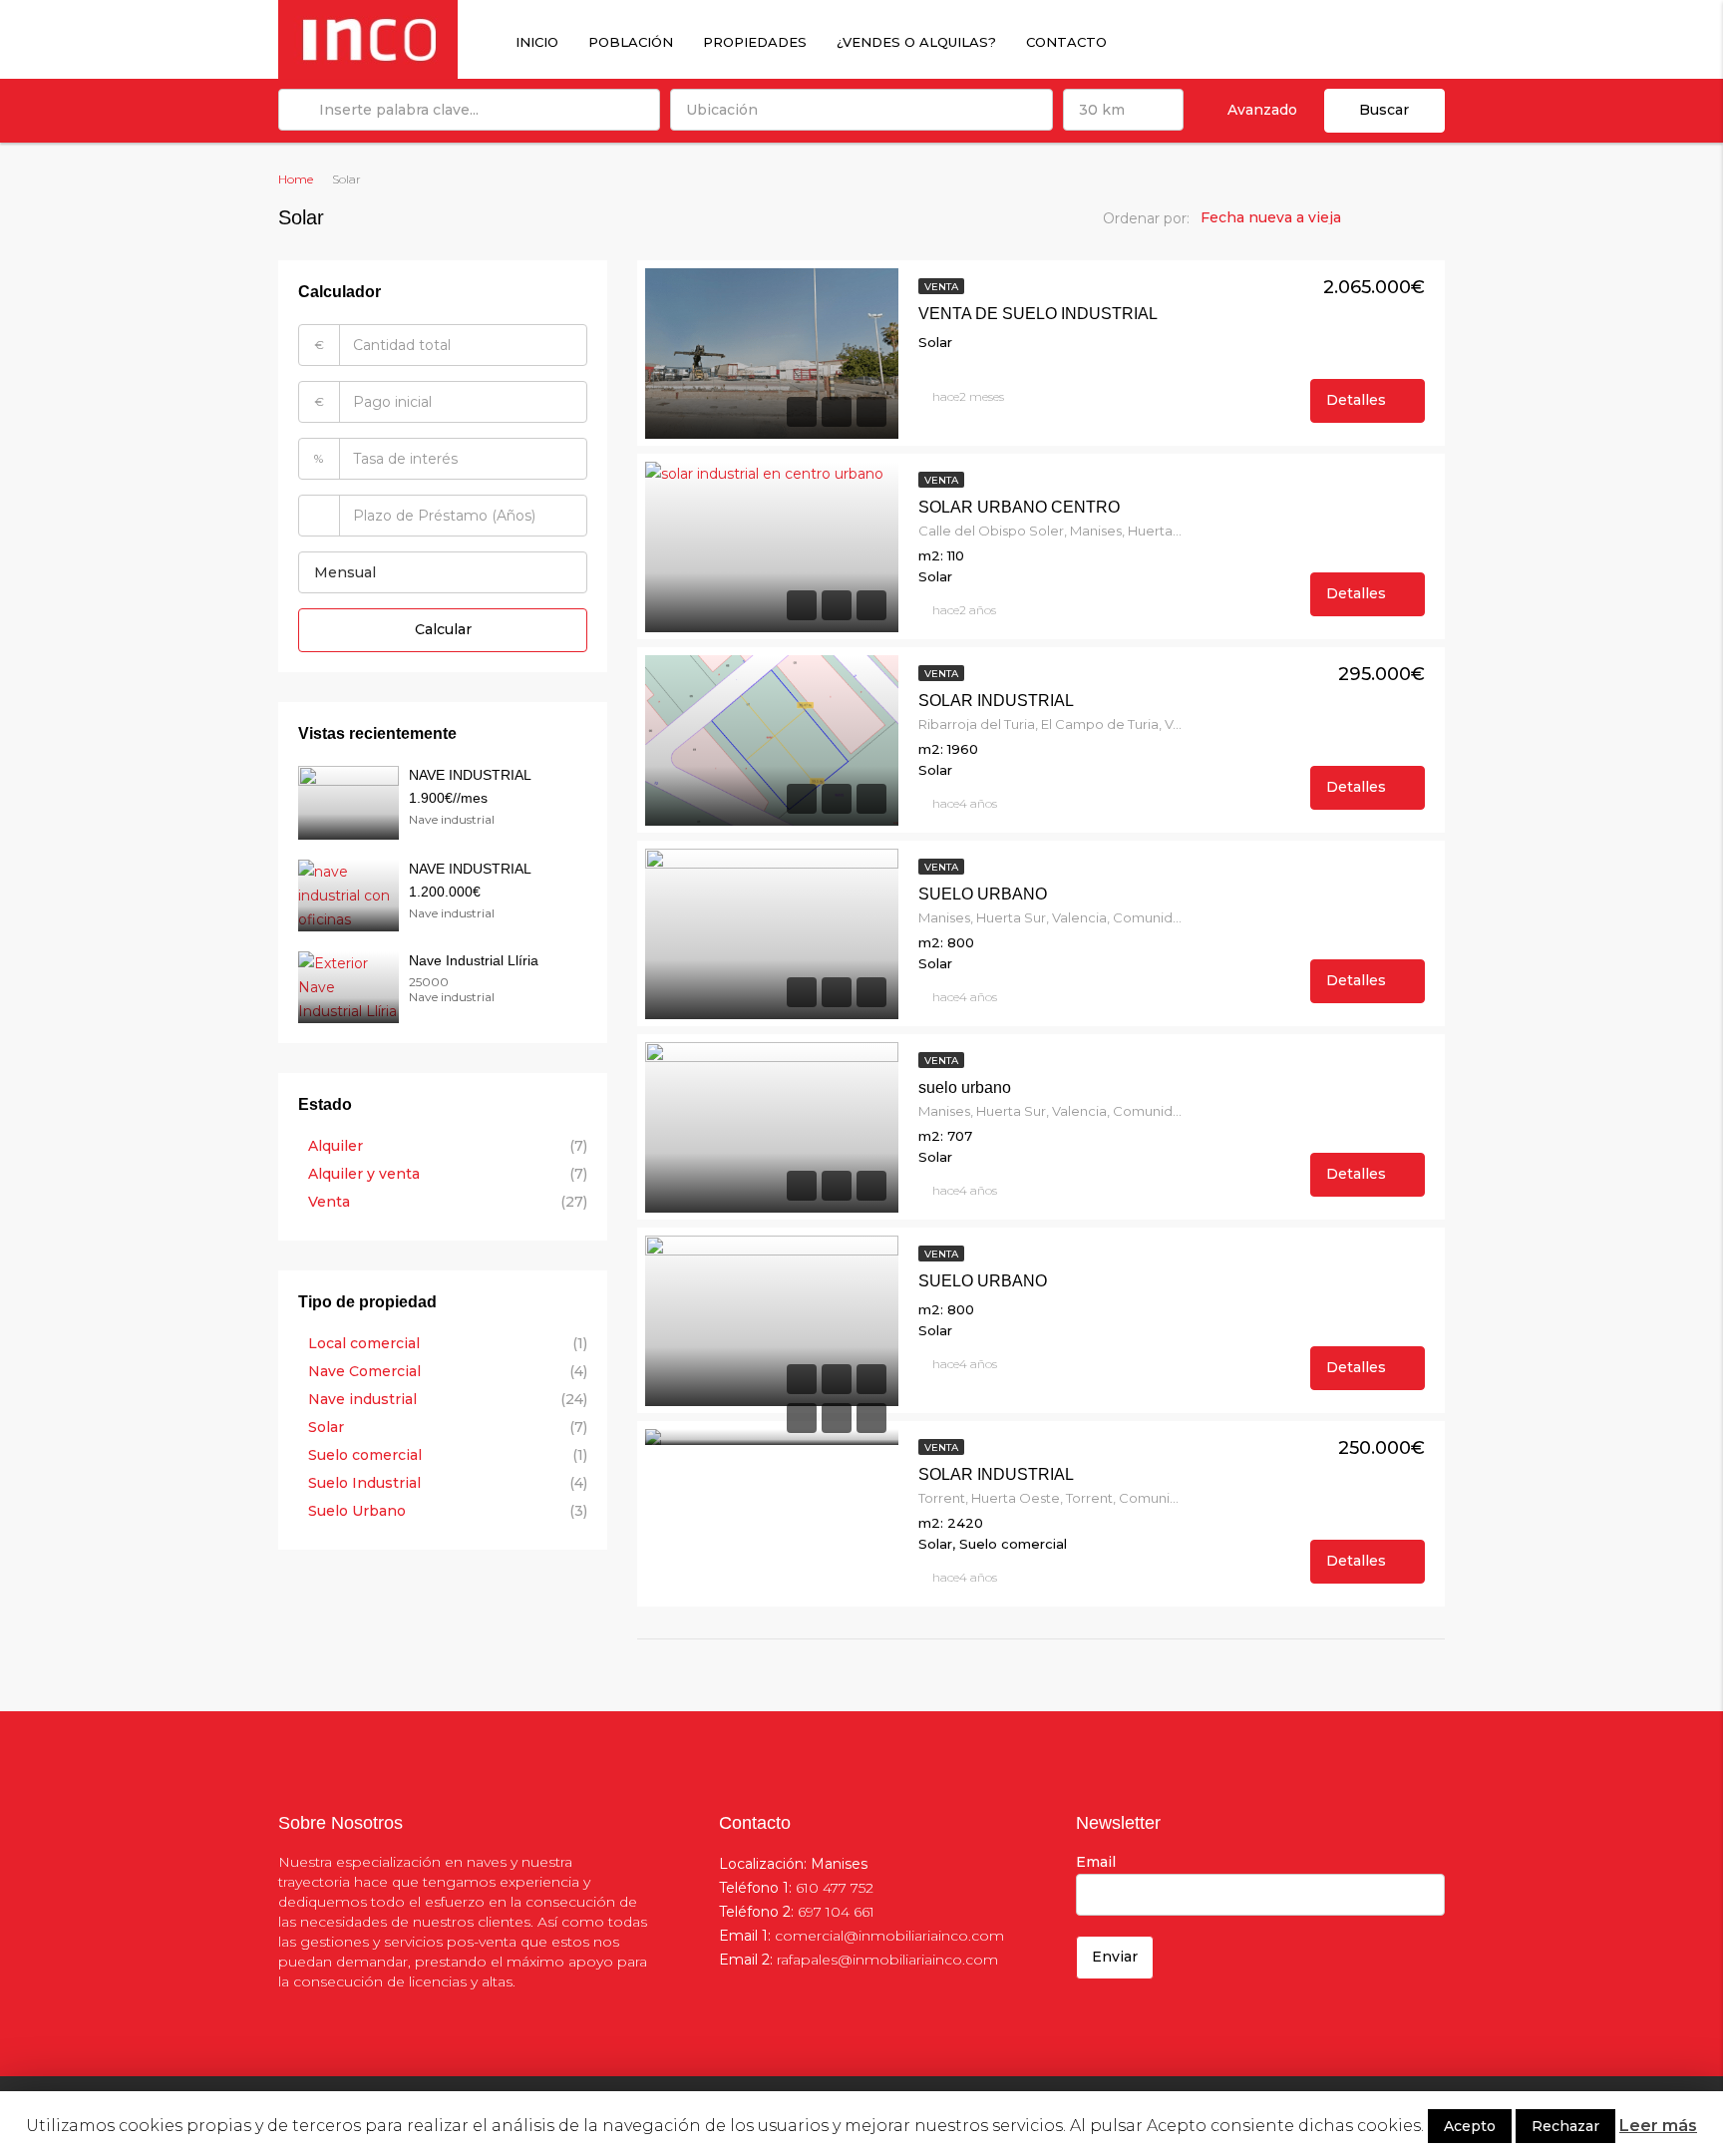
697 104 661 (836, 1912)
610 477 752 (835, 1888)
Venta (941, 287)
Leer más (1658, 2126)
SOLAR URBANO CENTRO (1019, 507)
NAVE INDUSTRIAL (470, 775)
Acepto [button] (1470, 2126)
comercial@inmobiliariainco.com (889, 1936)
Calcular (443, 629)
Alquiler (336, 1146)
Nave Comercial (364, 1371)
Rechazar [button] (1565, 2126)
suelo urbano (965, 1087)
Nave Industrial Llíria (474, 960)
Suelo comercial (365, 1455)
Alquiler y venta (364, 1174)
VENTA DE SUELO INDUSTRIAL (1038, 314)
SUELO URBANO (983, 894)
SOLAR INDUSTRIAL (996, 701)
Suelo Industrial (364, 1483)
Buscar (1384, 110)
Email (1096, 1862)
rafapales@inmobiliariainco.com (887, 1960)
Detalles (1358, 400)
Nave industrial (362, 1399)
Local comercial (364, 1343)
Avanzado (1262, 110)
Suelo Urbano (357, 1511)
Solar (326, 1427)
